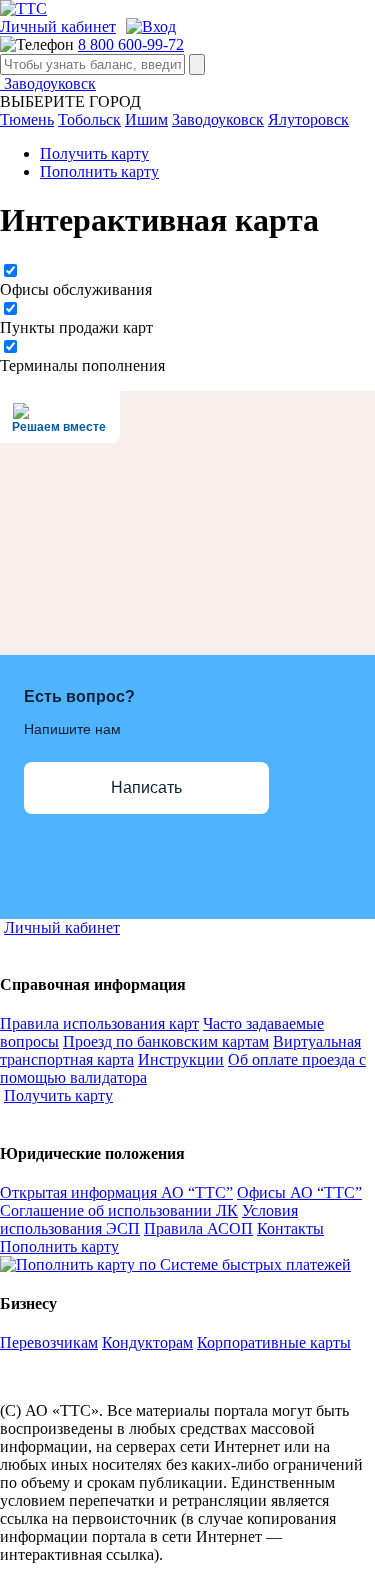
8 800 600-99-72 (131, 44)
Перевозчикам (49, 1342)
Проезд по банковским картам (166, 1041)
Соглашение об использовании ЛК (119, 1210)
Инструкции (181, 1059)
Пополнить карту (99, 171)
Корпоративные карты (274, 1342)
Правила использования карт (99, 1023)
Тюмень (27, 119)
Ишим (146, 119)
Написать (146, 787)
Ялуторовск (308, 119)
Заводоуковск (48, 83)
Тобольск (89, 119)
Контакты (290, 1228)
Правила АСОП (198, 1228)
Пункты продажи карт (76, 327)
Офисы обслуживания (76, 289)
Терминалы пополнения (82, 365)
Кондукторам (147, 1342)
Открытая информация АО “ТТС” (116, 1192)
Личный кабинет (58, 26)
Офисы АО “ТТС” (299, 1192)
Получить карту (94, 153)
